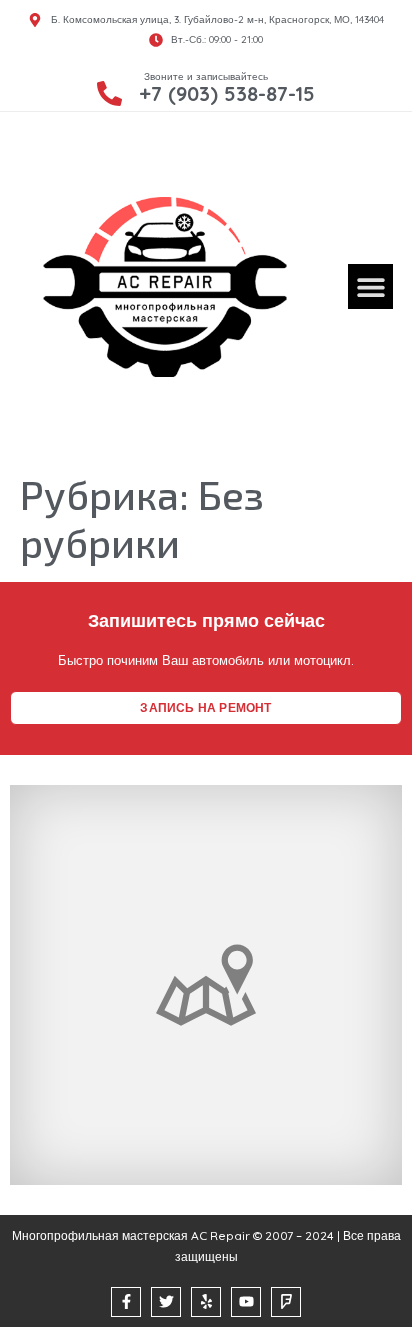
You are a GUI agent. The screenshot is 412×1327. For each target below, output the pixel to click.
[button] (370, 286)
